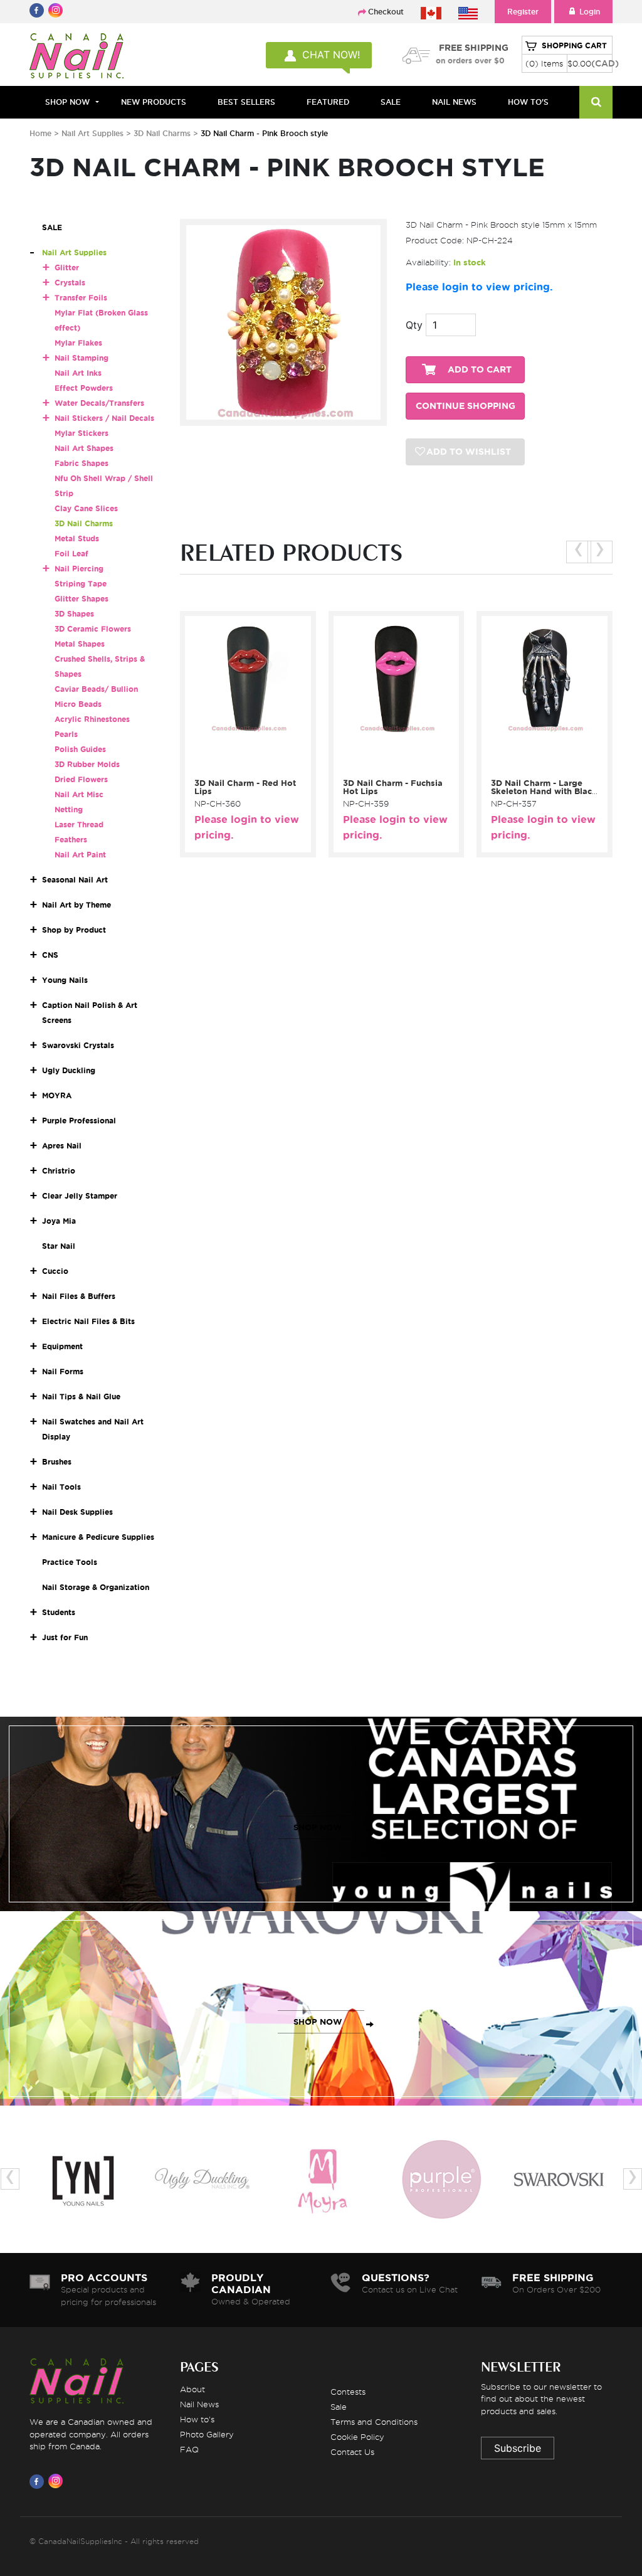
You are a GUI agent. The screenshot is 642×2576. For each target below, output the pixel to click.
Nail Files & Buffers (79, 1296)
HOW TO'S (528, 102)
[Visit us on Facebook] (39, 2481)
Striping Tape (81, 584)
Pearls (66, 734)
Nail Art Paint (80, 855)
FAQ (189, 2449)
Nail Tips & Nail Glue (81, 1397)
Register (523, 12)
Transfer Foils (81, 298)
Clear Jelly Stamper (80, 1196)
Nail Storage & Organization (96, 1587)
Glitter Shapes (82, 599)
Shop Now (67, 102)
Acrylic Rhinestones (92, 719)
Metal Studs (77, 538)
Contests (348, 2392)
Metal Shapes (80, 644)
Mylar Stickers (82, 433)
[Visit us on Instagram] (58, 2481)
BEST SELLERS (246, 102)
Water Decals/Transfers (99, 403)
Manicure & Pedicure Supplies (98, 1537)
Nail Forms (63, 1371)
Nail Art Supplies (92, 133)
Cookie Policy (357, 2437)
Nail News (199, 2404)
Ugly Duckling (69, 1070)
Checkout (386, 12)
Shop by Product (74, 930)
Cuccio (55, 1271)
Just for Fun (65, 1637)
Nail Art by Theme (76, 905)
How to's (197, 2419)
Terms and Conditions (374, 2422)
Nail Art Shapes (84, 448)
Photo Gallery (207, 2434)
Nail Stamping (82, 358)
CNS (50, 955)
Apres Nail (62, 1146)
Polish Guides (80, 749)
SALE (391, 102)
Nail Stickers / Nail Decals (104, 418)
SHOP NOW (318, 1827)
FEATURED (328, 102)
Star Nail (59, 1246)
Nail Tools (61, 1487)
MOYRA (57, 1095)
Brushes (57, 1462)
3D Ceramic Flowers (93, 629)
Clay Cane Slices (86, 508)
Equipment (62, 1346)
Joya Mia (59, 1221)
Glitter (67, 268)
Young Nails (65, 980)
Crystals (70, 283)
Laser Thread (79, 824)
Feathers (71, 840)
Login (590, 12)
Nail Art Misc (79, 794)
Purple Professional (79, 1121)
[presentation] (579, 552)
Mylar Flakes (78, 343)
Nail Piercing (79, 569)
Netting (69, 809)
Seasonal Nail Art (75, 880)
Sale (339, 2407)
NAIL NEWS (454, 102)
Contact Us (352, 2452)
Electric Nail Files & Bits (88, 1321)
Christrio (59, 1171)
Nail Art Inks (78, 373)
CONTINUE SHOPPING (466, 406)
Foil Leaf (71, 554)
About (192, 2389)
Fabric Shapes (82, 463)
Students (59, 1612)
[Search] (596, 102)
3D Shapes (74, 614)
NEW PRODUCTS (154, 102)
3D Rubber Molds (87, 764)
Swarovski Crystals (78, 1045)
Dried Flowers (81, 779)
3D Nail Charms (163, 133)
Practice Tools (70, 1562)
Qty (414, 325)
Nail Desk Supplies (77, 1512)
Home (40, 133)
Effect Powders (84, 388)
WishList (256, 765)
